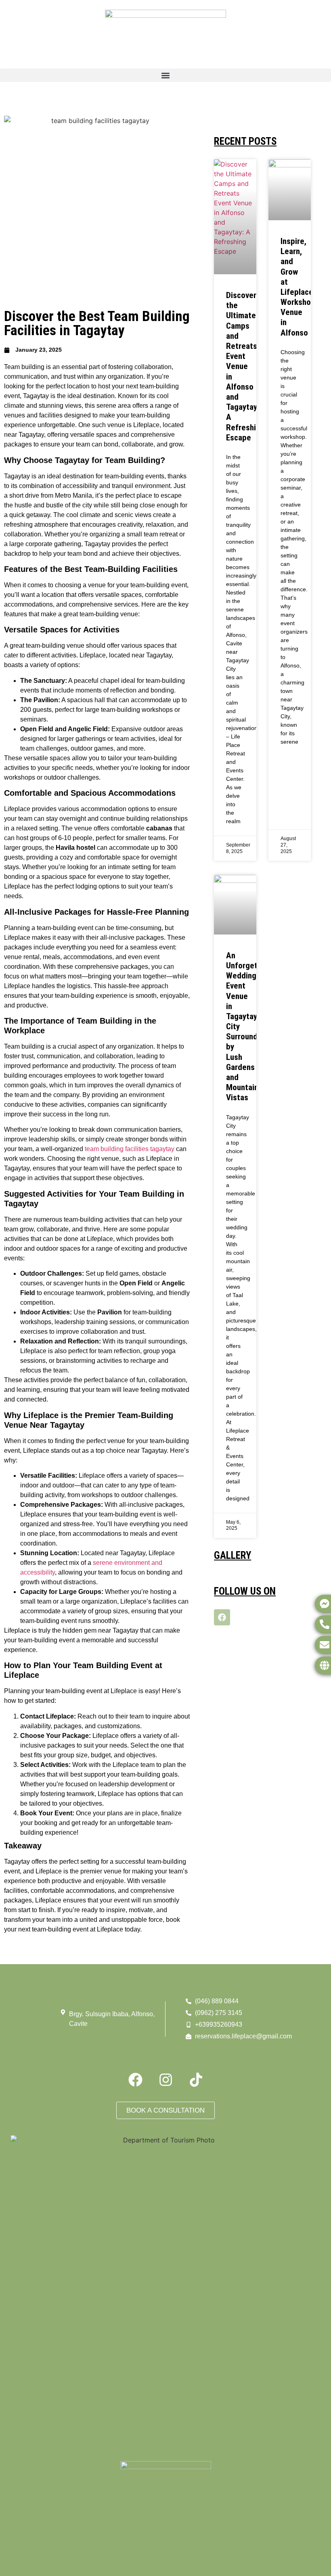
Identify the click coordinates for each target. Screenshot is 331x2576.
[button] (165, 75)
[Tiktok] (196, 2080)
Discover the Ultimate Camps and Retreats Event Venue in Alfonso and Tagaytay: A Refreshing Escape (245, 366)
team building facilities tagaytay (130, 1149)
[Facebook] (222, 1617)
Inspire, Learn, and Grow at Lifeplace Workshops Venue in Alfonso (300, 287)
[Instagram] (165, 2080)
